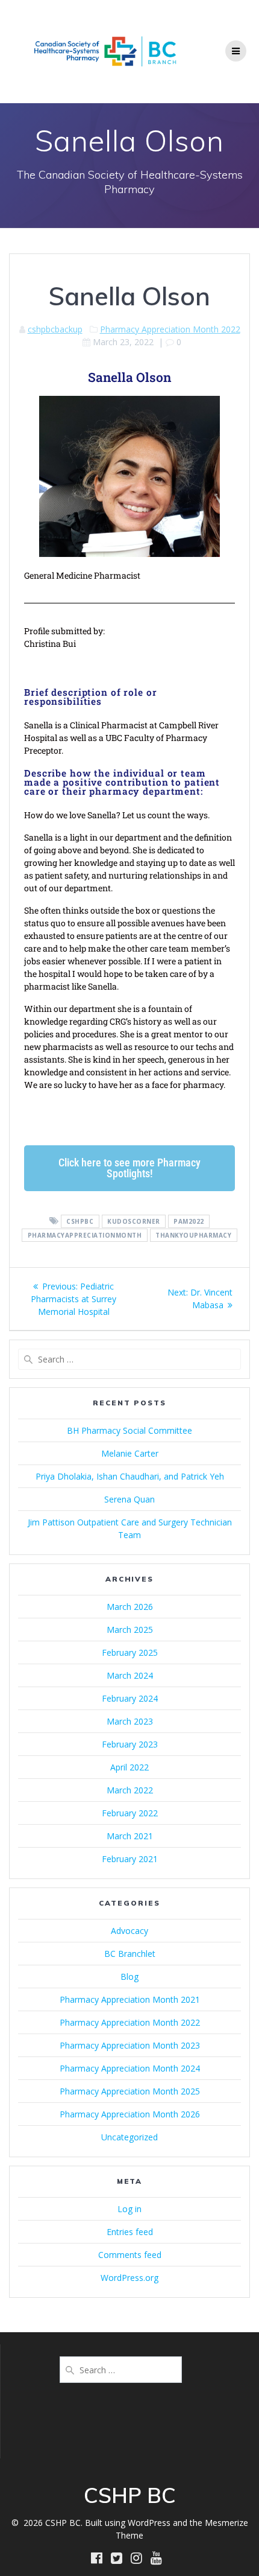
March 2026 (130, 1607)
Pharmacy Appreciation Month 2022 (170, 329)
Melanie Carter (130, 1453)
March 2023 (130, 1721)
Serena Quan (129, 1499)
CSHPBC (80, 1221)
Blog (129, 1977)
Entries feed (130, 2232)
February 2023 (130, 1744)
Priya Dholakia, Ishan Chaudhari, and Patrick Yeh (130, 1476)
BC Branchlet (130, 1954)
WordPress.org (129, 2278)
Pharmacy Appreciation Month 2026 (130, 2114)
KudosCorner (134, 1221)
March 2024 (130, 1675)
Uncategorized (129, 2137)
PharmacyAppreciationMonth (85, 1235)
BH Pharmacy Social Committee (129, 1430)
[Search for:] (129, 1359)
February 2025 (130, 1652)
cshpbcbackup (55, 329)
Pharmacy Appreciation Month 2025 (130, 2091)
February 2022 (130, 1813)
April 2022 (129, 1767)
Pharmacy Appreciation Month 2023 (130, 2045)
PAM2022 (189, 1221)
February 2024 (130, 1698)
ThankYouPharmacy (193, 1235)
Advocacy (129, 1931)
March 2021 (130, 1836)
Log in (129, 2209)
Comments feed (130, 2255)
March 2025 (130, 1630)
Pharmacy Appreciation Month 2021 (130, 1999)
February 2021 (130, 1859)
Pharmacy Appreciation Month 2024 (130, 2068)
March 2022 (130, 1790)
